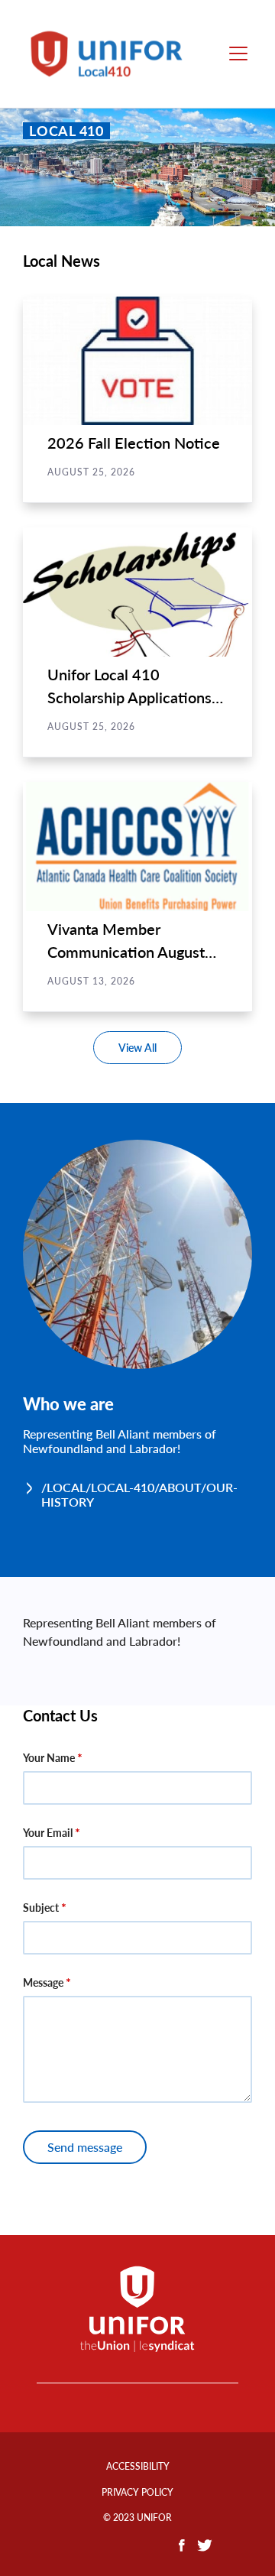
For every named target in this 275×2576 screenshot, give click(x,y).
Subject (41, 1908)
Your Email (48, 1833)
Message (43, 1982)
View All (137, 1048)
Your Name (49, 1758)
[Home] (113, 54)
